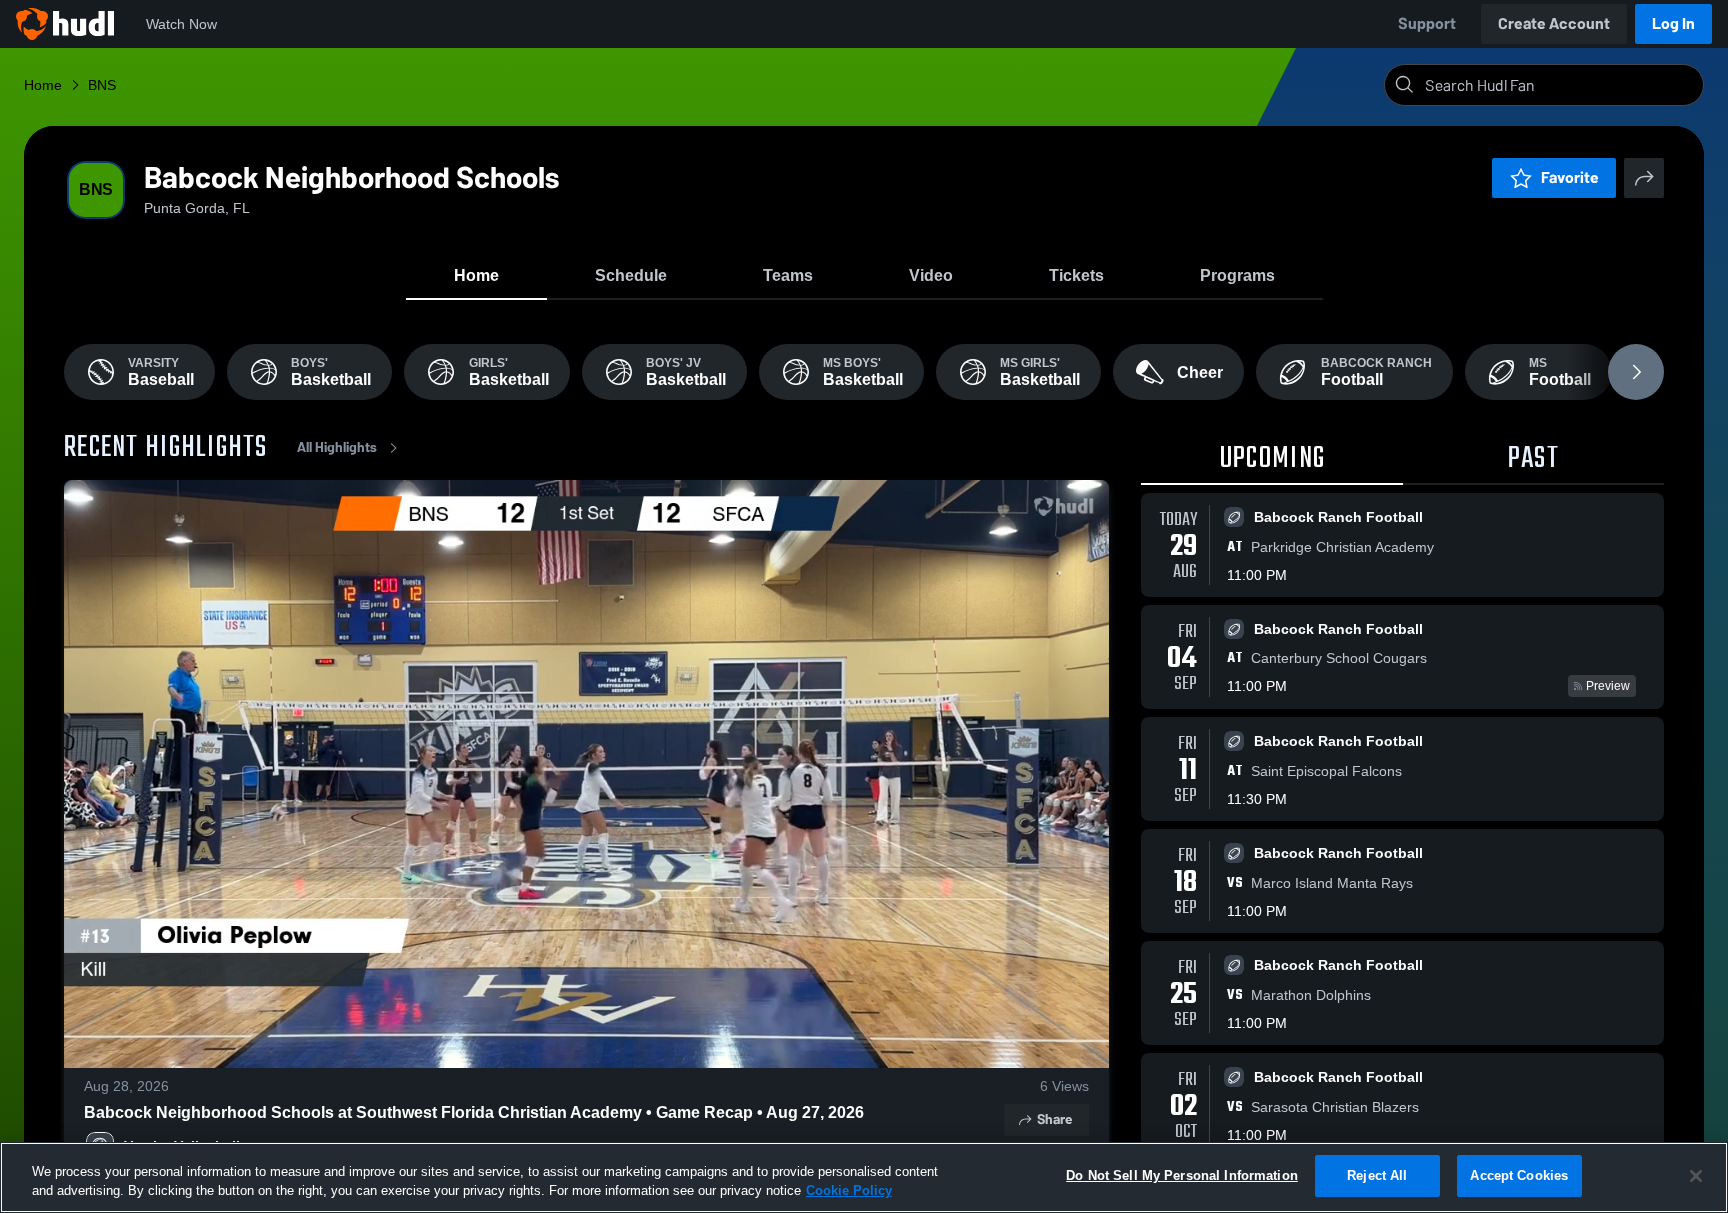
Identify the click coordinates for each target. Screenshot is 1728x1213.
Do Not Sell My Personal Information (1182, 1175)
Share (1054, 1119)
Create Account (1554, 23)
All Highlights (337, 447)
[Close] (1696, 1176)
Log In (1673, 23)
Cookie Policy (849, 1191)
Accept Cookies (1519, 1175)
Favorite (1570, 177)
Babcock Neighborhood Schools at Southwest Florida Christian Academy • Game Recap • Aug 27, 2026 (474, 1112)
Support (1427, 23)
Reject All (1377, 1175)
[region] (864, 1177)
